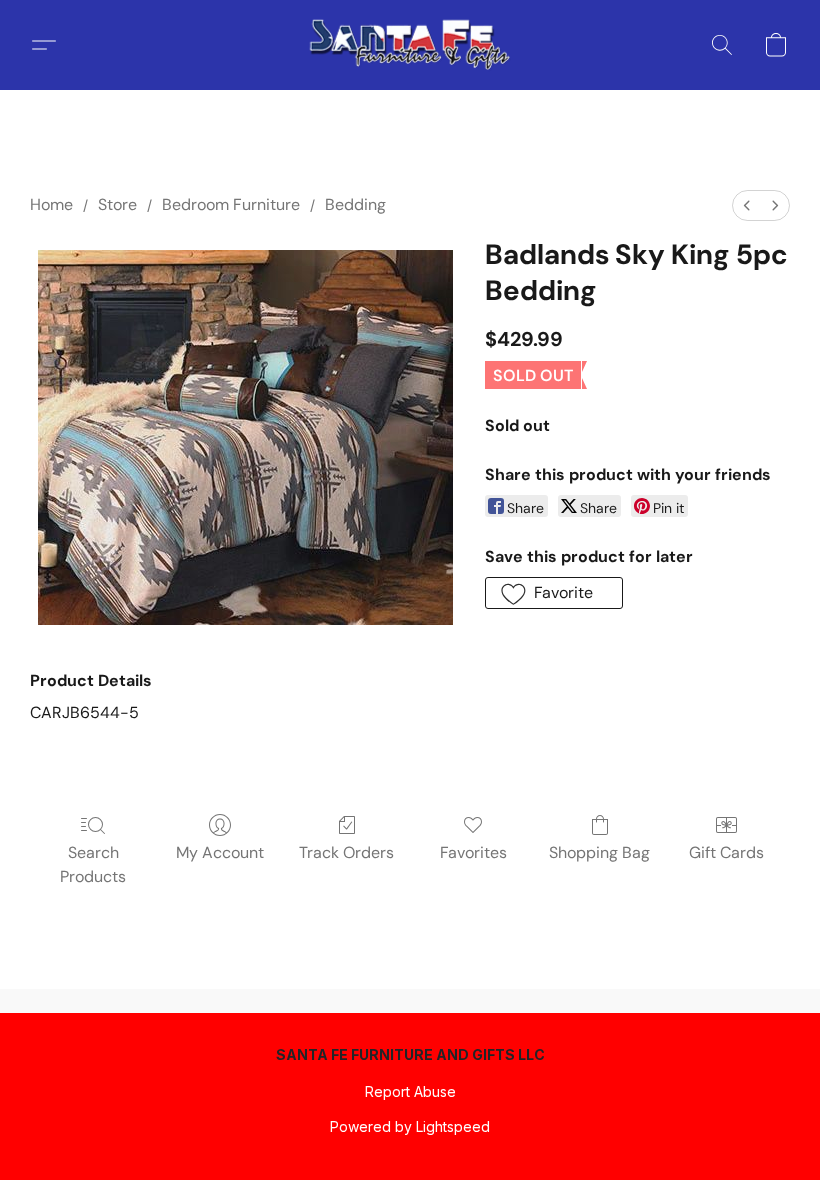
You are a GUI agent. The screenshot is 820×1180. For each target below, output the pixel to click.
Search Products (93, 864)
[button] (410, 45)
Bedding (355, 204)
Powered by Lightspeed (410, 1126)
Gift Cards (726, 852)
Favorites (473, 852)
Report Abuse (410, 1091)
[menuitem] (747, 205)
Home (51, 204)
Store (117, 204)
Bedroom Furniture (231, 204)
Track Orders (346, 852)
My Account (220, 852)
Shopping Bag (599, 852)
